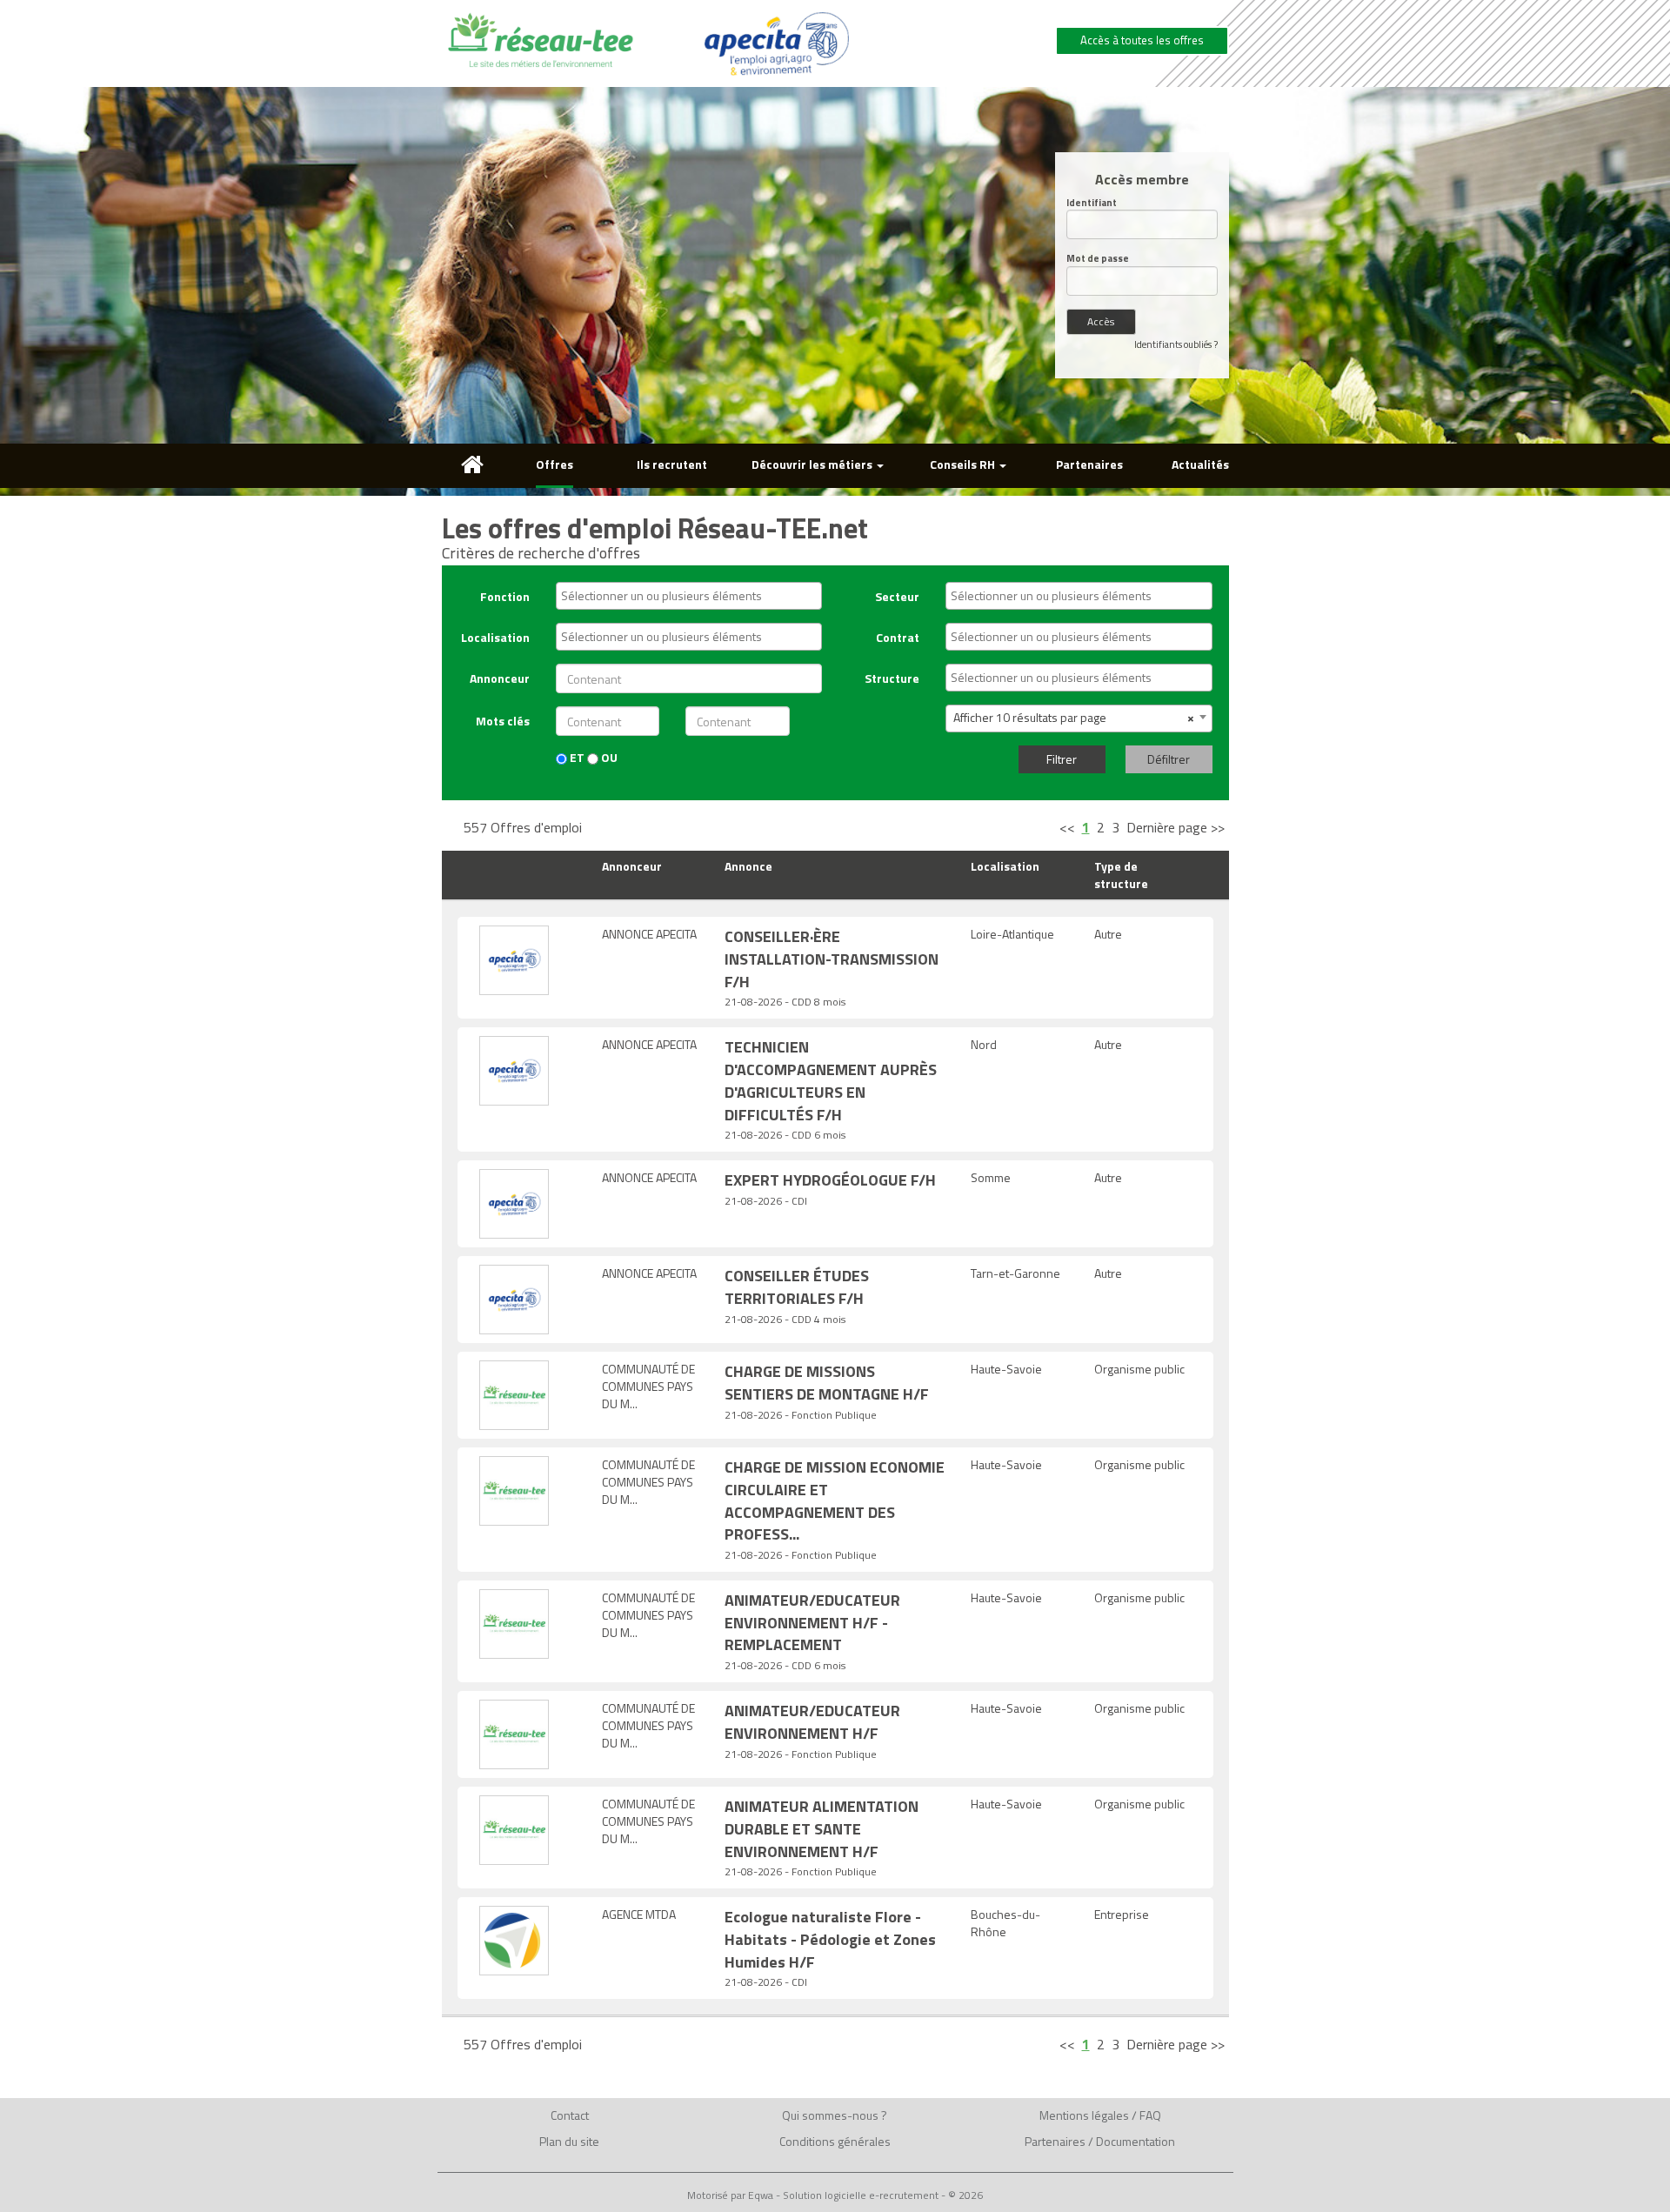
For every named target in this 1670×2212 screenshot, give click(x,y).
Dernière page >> (1176, 827)
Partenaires (1089, 464)
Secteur (897, 596)
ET (576, 758)
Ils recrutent (672, 464)
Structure (892, 678)
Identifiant (1092, 203)
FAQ (1150, 2115)
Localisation (495, 637)
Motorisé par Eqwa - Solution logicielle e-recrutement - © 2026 (835, 2195)
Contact (570, 2115)
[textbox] (693, 596)
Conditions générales (835, 2141)
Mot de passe (1098, 259)
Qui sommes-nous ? (835, 2115)
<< (1067, 827)
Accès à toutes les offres (1142, 40)
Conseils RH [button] (964, 464)
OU (608, 758)
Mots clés (503, 721)
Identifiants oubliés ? (1176, 344)
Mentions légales (1084, 2115)
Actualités (1200, 464)
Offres (554, 464)
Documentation (1136, 2141)
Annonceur (500, 678)
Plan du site (569, 2141)
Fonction (505, 596)
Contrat (898, 637)
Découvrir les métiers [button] (813, 464)
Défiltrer (1169, 759)
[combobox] (689, 596)
